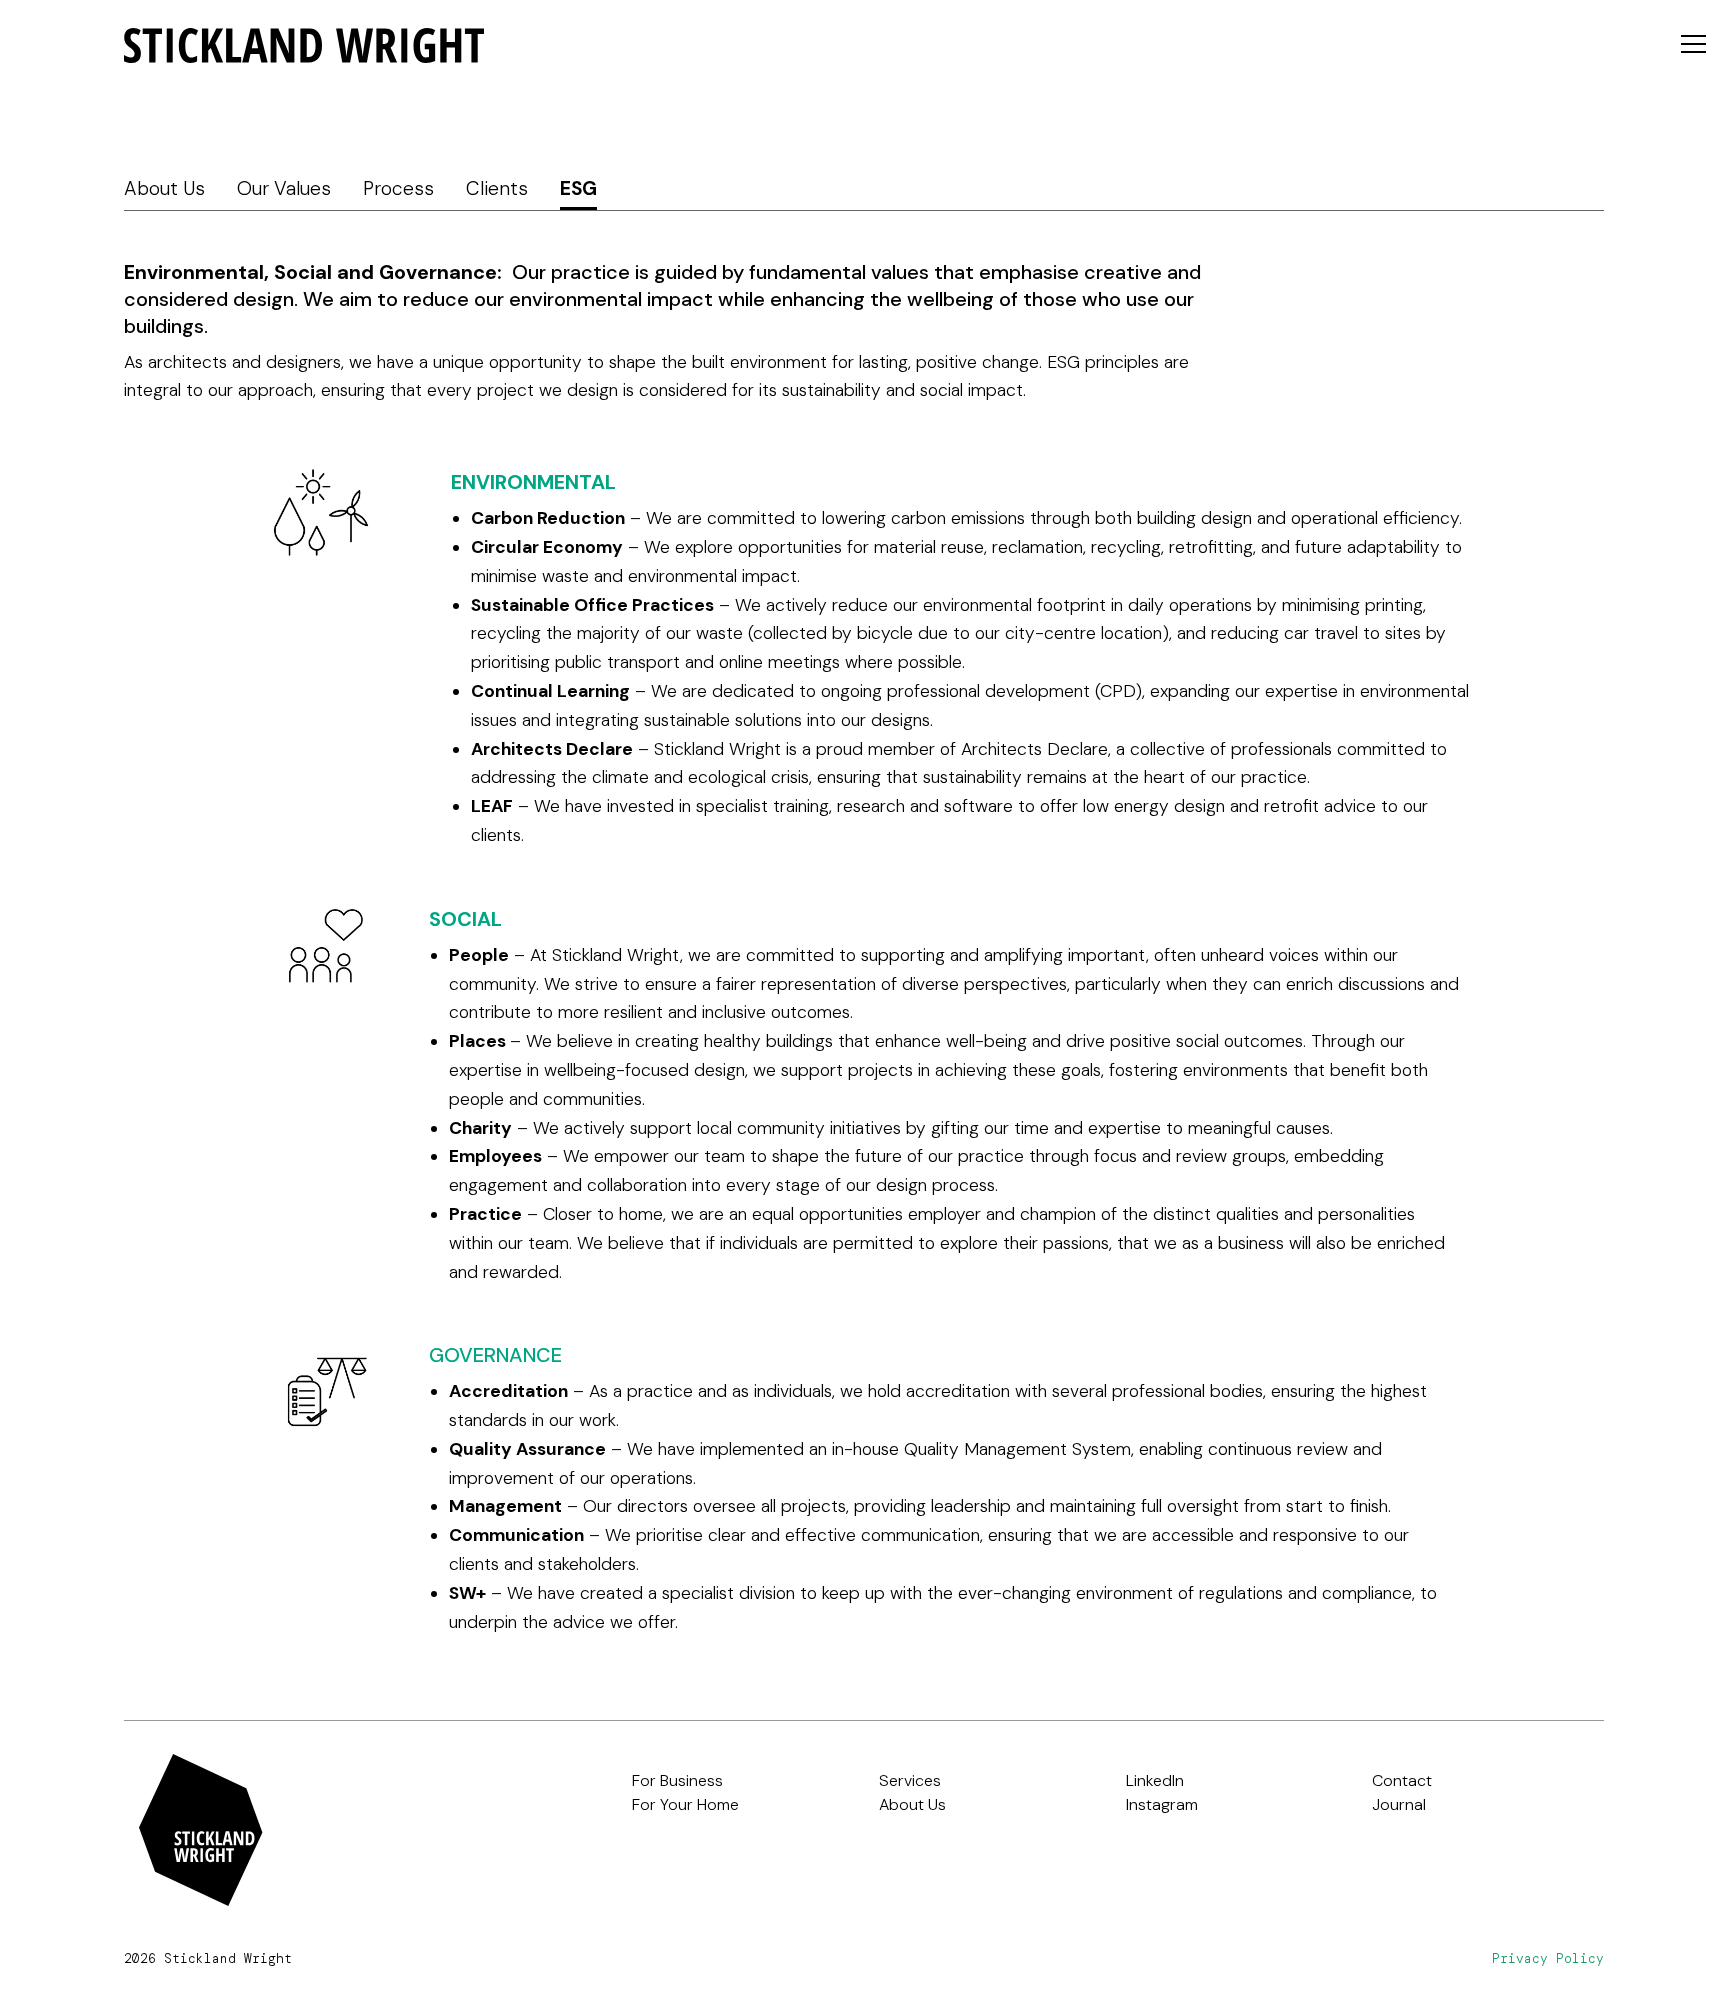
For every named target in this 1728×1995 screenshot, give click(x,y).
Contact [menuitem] (1402, 1780)
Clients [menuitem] (497, 188)
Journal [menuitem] (1399, 1804)
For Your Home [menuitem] (685, 1804)
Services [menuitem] (910, 1780)
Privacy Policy (1548, 1958)
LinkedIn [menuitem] (1155, 1780)
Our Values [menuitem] (284, 188)
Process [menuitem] (398, 188)
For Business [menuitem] (677, 1780)
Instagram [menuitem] (1162, 1804)
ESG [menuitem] (578, 188)
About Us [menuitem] (164, 188)
